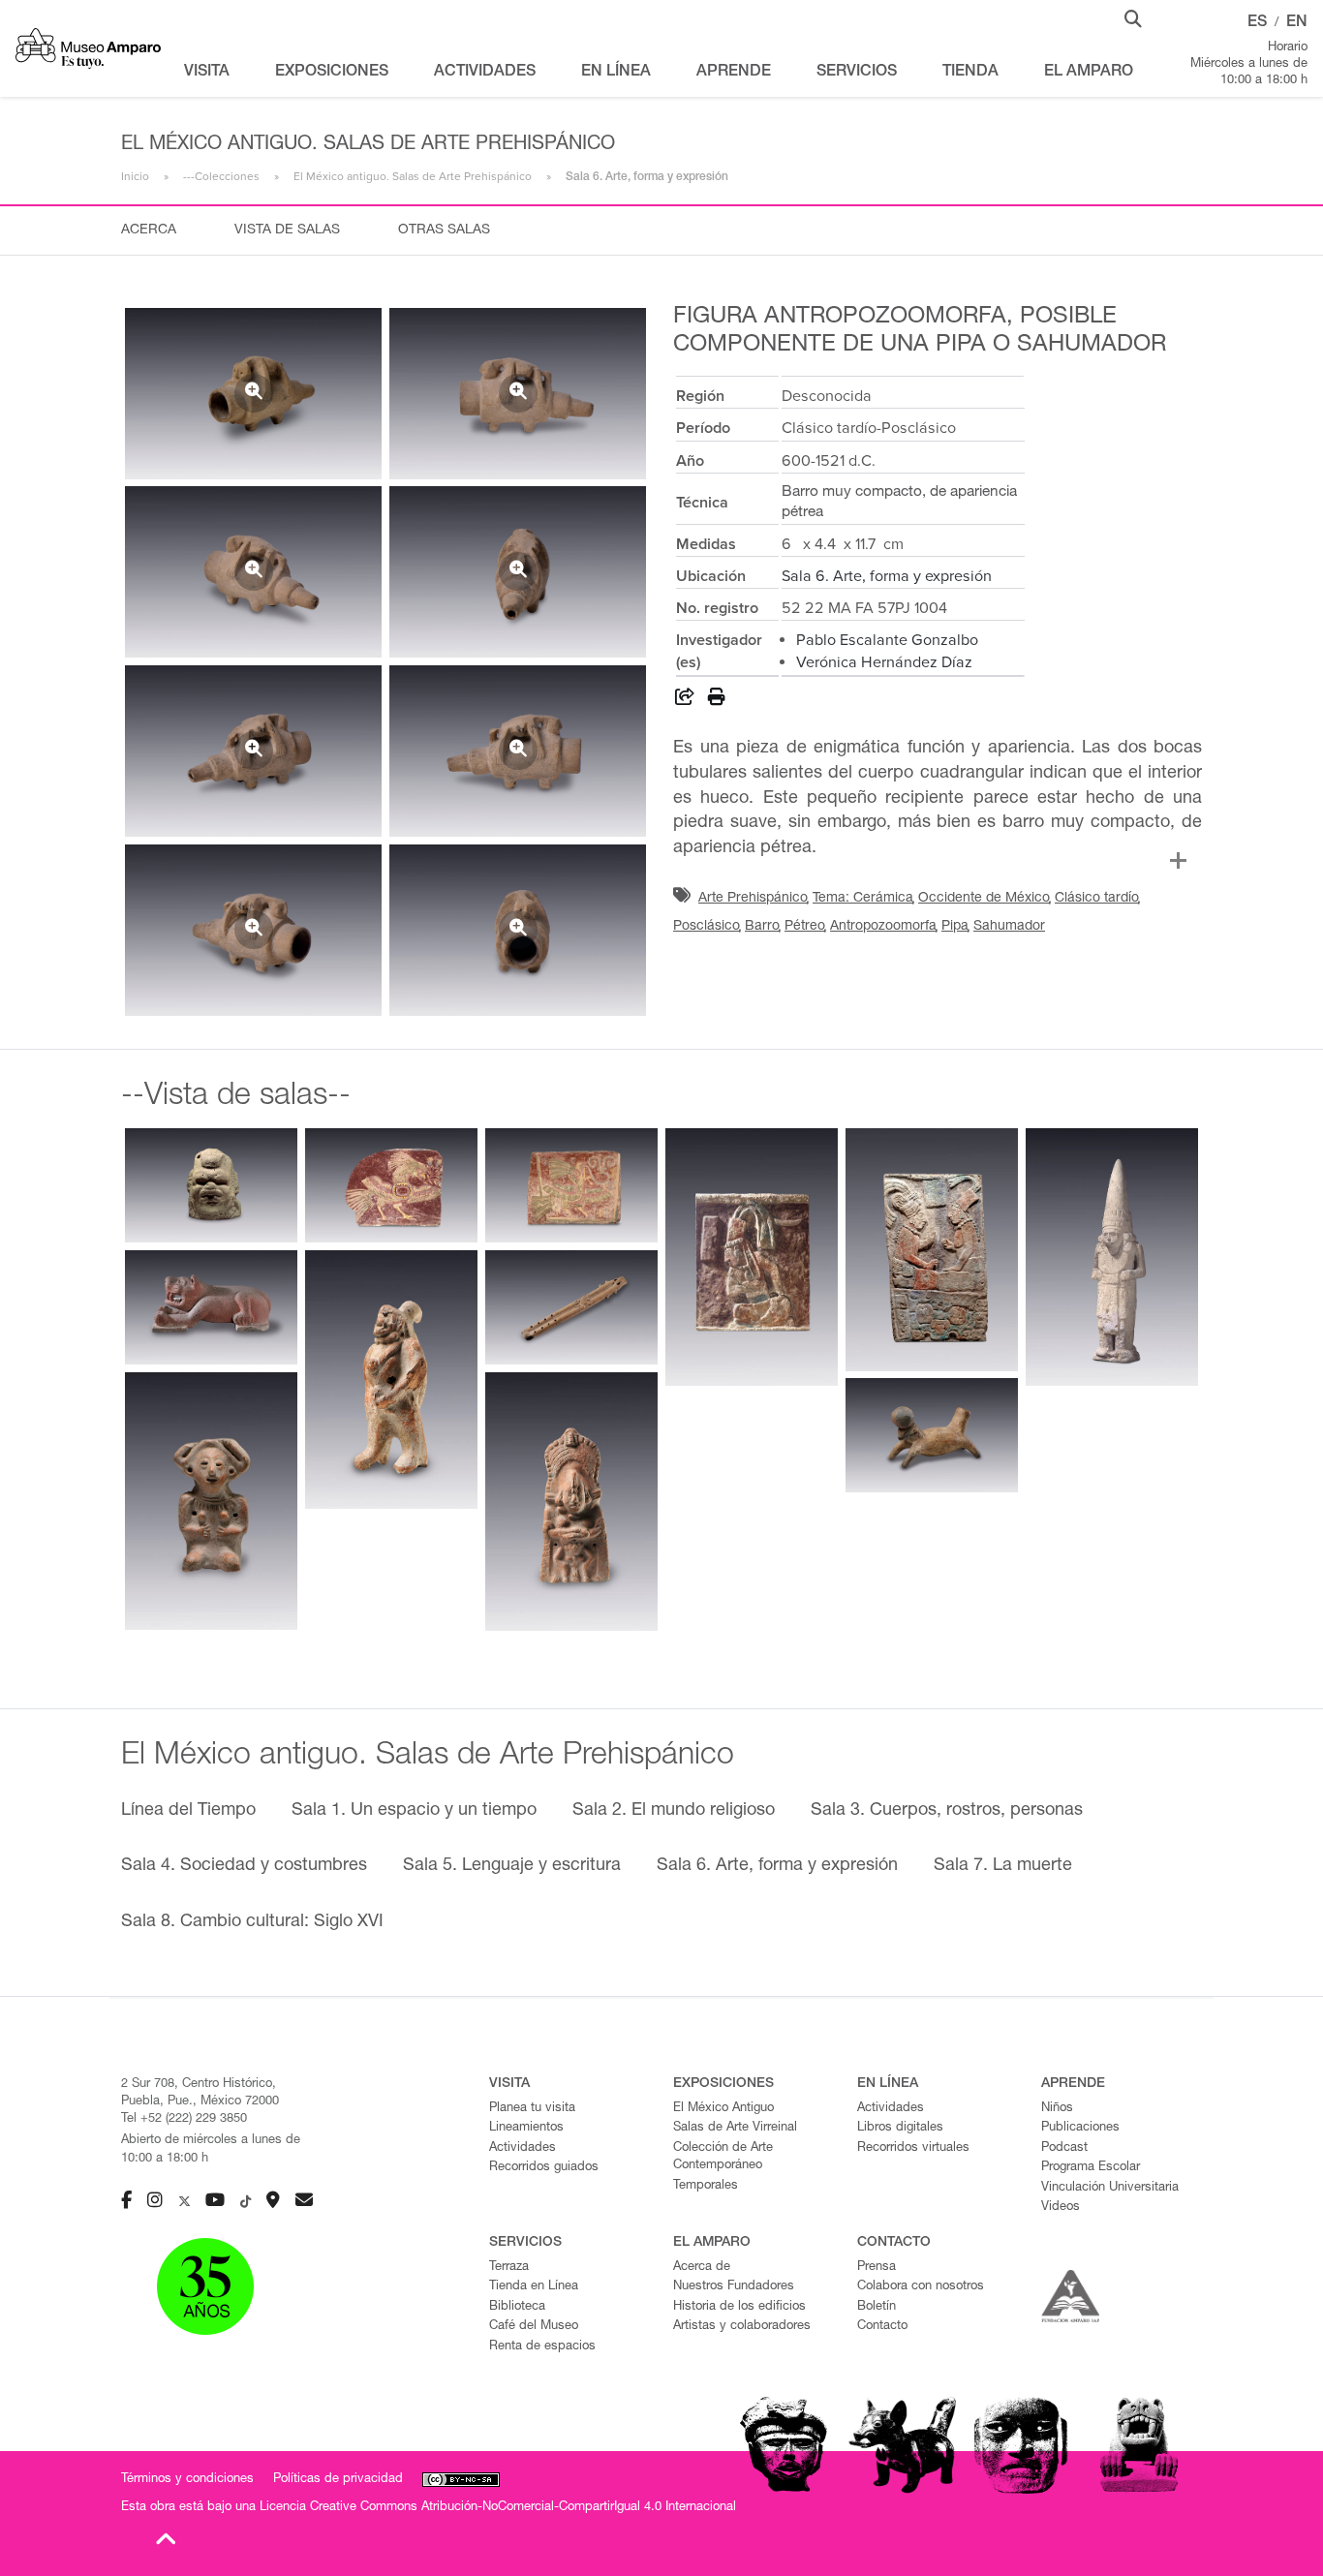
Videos (1061, 2208)
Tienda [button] (970, 73)
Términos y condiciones (187, 2480)
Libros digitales (900, 2128)
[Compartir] (685, 700)
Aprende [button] (734, 73)
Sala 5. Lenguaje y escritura (512, 1866)
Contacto (882, 2327)
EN (1297, 23)
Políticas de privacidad (338, 2480)
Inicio (135, 176)
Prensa (877, 2268)
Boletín (877, 2307)
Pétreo (805, 927)
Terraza (509, 2268)
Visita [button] (207, 73)
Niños (1057, 2109)
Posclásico (707, 927)
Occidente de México (984, 899)
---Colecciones (221, 176)
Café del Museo (534, 2327)
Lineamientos (526, 2128)
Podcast (1064, 2148)
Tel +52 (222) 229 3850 (184, 2119)
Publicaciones (1080, 2128)
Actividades (523, 2148)
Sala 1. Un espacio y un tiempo (414, 1811)
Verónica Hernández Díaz (884, 662)
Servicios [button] (857, 73)
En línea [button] (616, 73)
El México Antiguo (723, 2109)
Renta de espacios (542, 2347)
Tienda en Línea (534, 2287)
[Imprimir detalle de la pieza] (717, 700)
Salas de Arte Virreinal (735, 2128)
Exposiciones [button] (332, 73)
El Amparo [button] (1089, 73)
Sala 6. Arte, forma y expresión (887, 576)
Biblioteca (517, 2307)
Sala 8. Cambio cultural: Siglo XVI (252, 1922)
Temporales (706, 2186)
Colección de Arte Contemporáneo (723, 2158)
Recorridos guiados (544, 2168)
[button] (1133, 17)
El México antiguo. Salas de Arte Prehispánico (413, 176)
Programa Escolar (1091, 2168)
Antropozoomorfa (883, 927)
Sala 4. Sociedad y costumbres (244, 1866)
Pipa (955, 927)
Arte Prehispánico (753, 899)
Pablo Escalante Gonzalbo (887, 640)
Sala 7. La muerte (1003, 1866)
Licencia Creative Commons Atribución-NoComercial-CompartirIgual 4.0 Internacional (498, 2508)
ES (1257, 23)
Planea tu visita (532, 2109)
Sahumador (1009, 927)
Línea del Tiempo (188, 1811)
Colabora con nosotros (921, 2287)
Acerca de (702, 2268)
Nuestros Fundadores (734, 2287)
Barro (762, 927)
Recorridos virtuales (913, 2148)
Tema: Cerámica (863, 899)
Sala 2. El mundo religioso (674, 1811)
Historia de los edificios (739, 2307)
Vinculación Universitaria (1110, 2188)
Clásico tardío (1097, 899)
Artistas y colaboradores (742, 2327)
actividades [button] (485, 73)
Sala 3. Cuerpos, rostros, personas (947, 1811)
